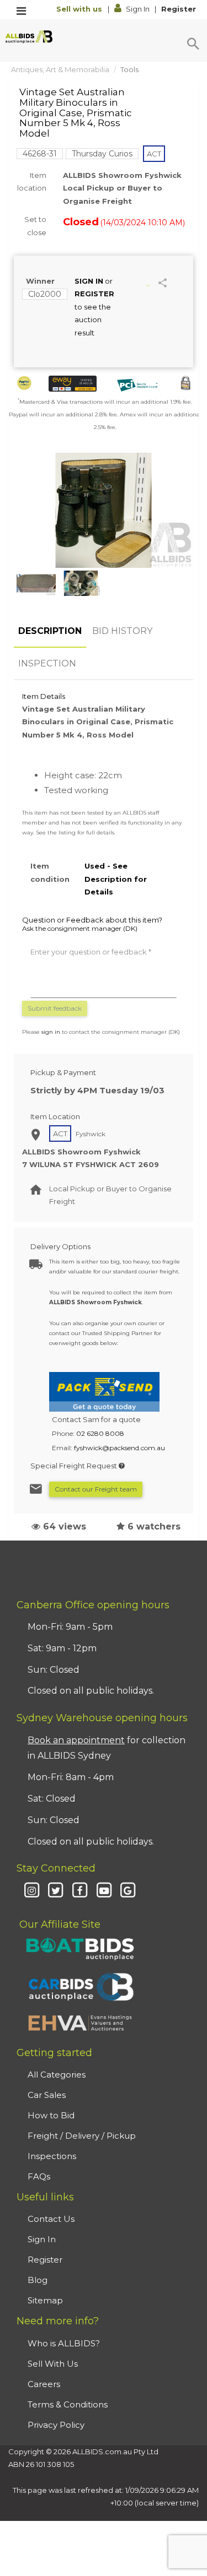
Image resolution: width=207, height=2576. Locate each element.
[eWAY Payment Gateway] (73, 384)
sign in (51, 1032)
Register (179, 9)
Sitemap (45, 2300)
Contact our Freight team (96, 1489)
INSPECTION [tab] (47, 663)
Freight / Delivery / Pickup (82, 2136)
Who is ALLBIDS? (64, 2343)
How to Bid (51, 2115)
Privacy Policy (56, 2425)
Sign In (138, 9)
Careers (44, 2384)
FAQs (39, 2176)
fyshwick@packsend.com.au (120, 1448)
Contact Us (51, 2219)
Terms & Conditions (68, 2404)
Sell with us (80, 9)
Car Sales (47, 2095)
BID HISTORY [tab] (122, 631)
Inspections (52, 2156)
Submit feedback (55, 1008)
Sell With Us (53, 2364)
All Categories (57, 2075)
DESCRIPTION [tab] (50, 631)
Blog (38, 2280)
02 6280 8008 (100, 1433)
